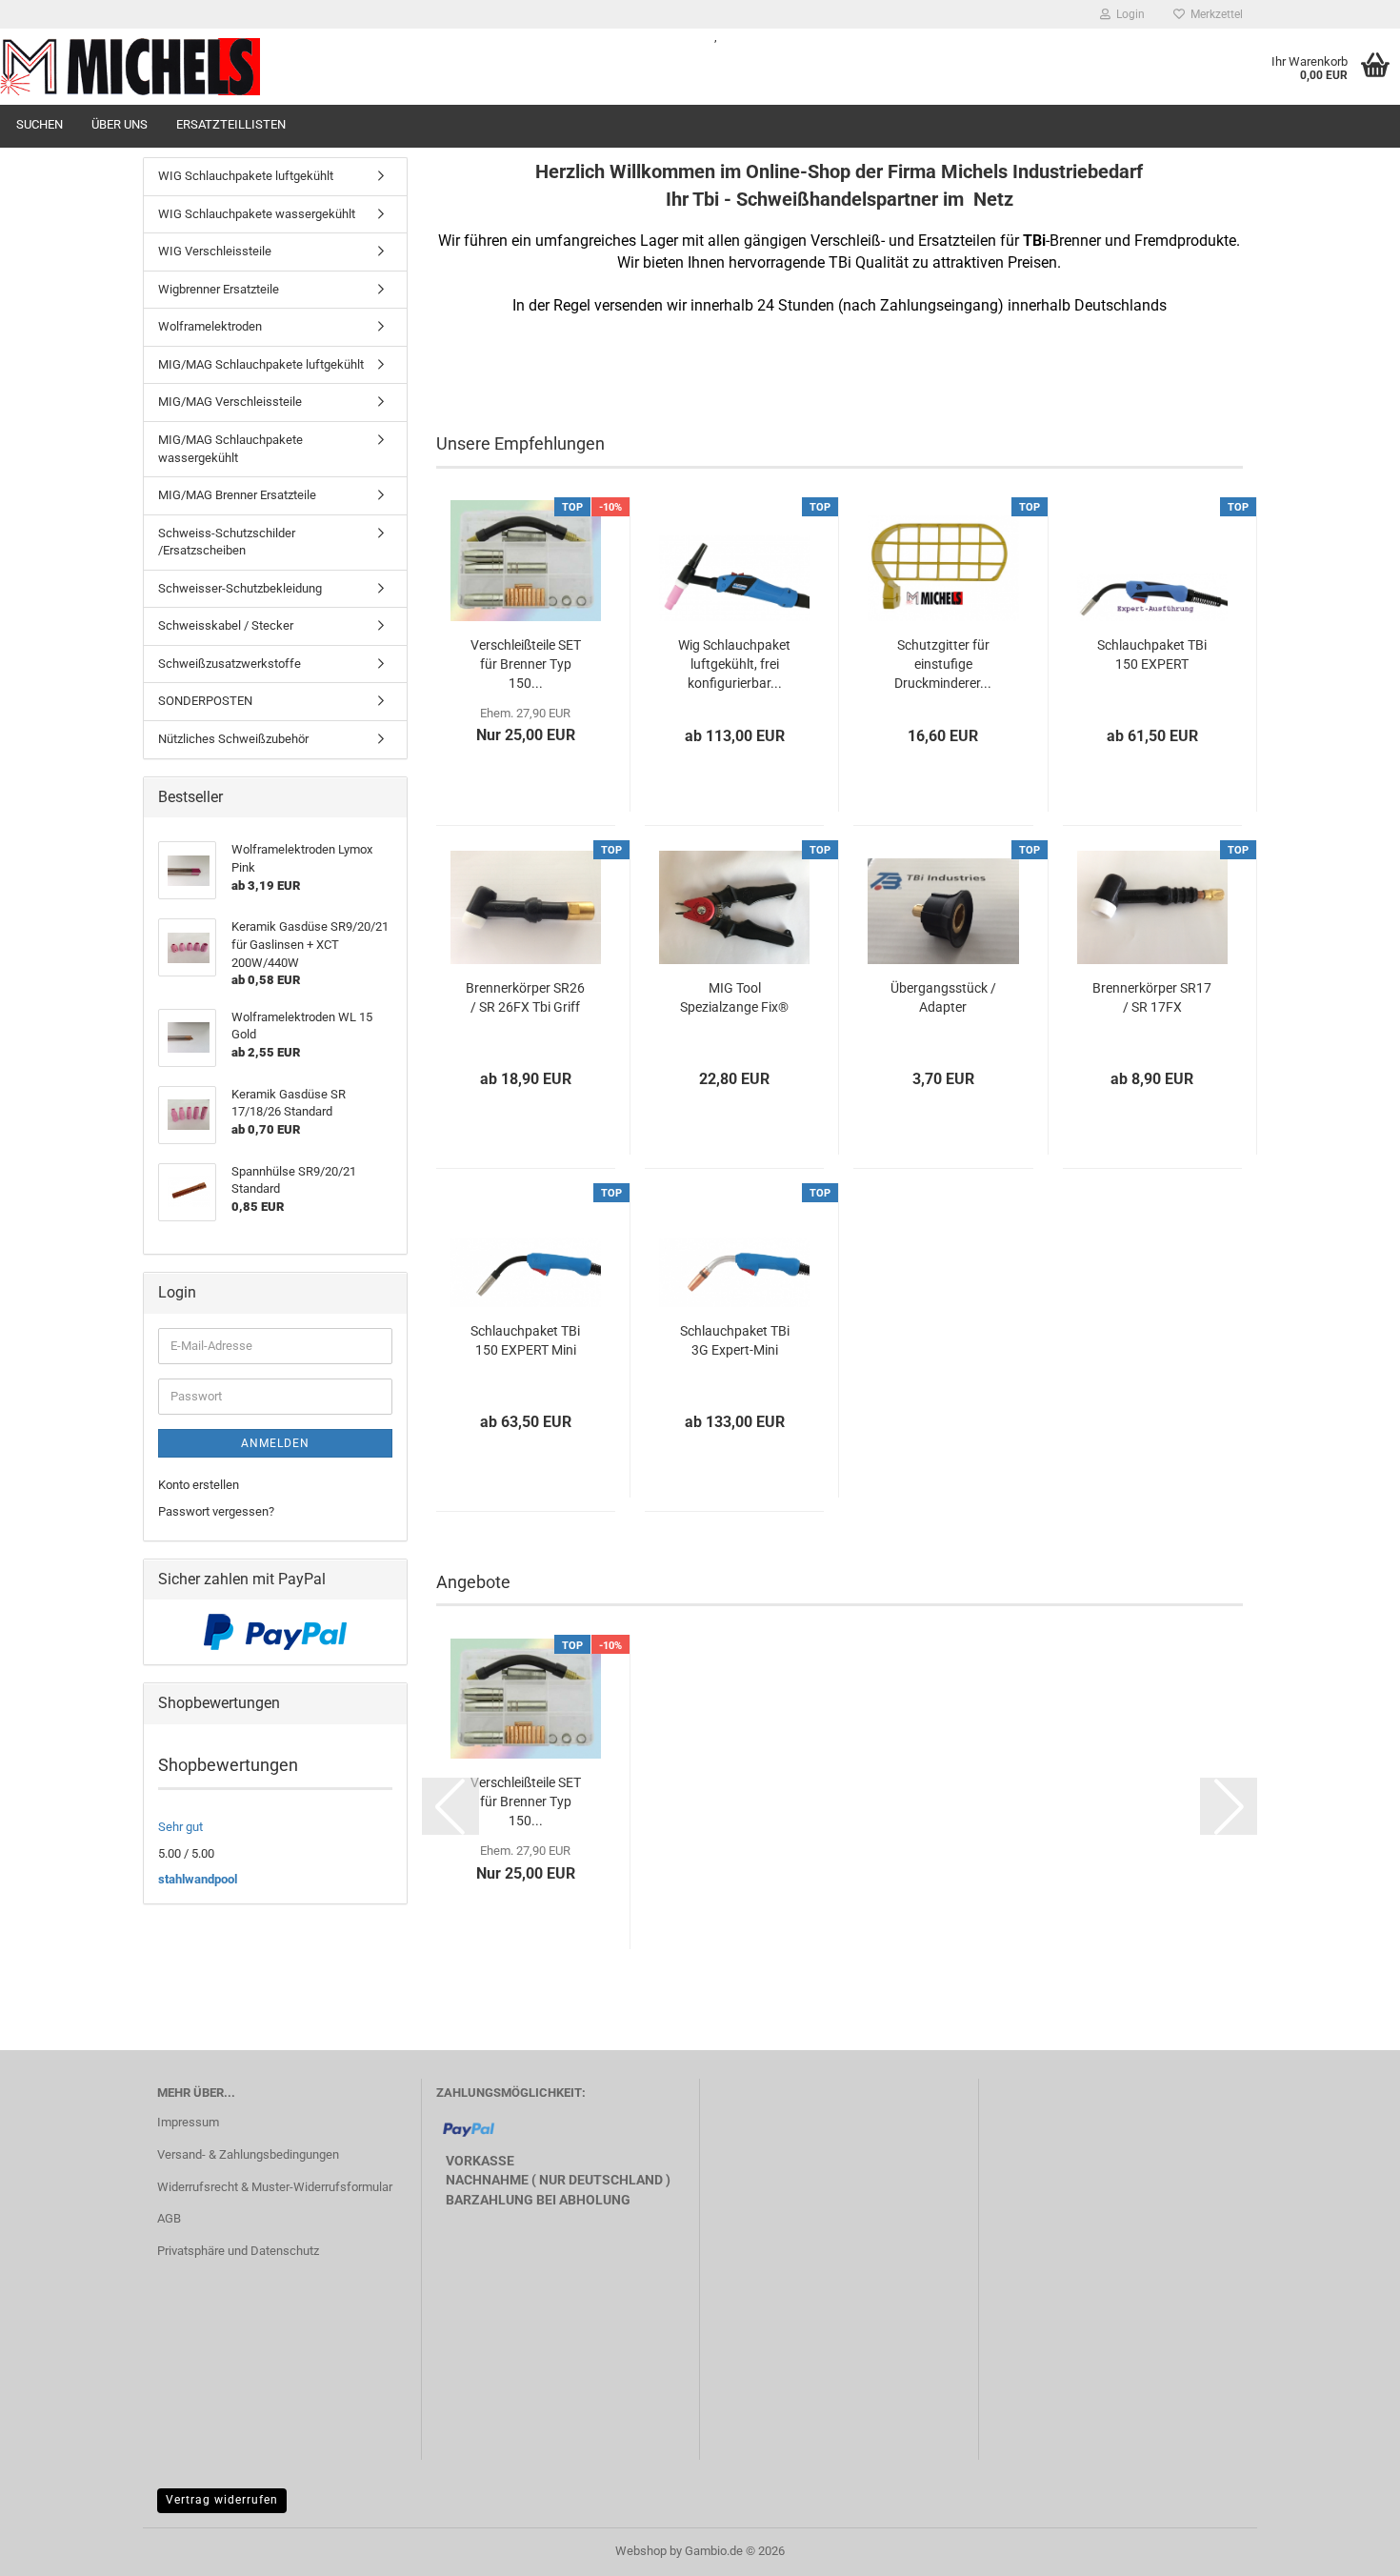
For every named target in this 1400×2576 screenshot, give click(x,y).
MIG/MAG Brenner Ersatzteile (237, 495)
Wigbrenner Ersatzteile (219, 289)
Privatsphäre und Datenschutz (238, 2251)
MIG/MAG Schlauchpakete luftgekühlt (261, 364)
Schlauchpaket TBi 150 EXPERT (1152, 654)
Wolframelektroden (210, 326)
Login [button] (1128, 14)
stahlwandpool (198, 1879)
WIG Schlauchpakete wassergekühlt (257, 214)
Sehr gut (180, 1827)
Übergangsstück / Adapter (943, 997)
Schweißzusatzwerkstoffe (230, 664)
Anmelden (275, 1443)
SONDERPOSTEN (205, 701)
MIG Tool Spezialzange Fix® (734, 997)
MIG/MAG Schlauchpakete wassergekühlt (230, 449)
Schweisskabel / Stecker (226, 625)
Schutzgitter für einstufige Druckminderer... (943, 664)
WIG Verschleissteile (215, 251)
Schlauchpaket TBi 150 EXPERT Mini (525, 1340)
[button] (450, 1806)
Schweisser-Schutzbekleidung (240, 588)
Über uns (120, 124)
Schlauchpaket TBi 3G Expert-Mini (735, 1340)
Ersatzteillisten (231, 124)
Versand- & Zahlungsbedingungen (248, 2154)
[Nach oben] (1348, 2547)
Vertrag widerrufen (222, 2500)
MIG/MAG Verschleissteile (230, 402)
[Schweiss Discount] (343, 67)
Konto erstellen (199, 1485)
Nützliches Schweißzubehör (233, 739)
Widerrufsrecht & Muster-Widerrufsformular (275, 2187)
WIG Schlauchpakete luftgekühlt (246, 176)
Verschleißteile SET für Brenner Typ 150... (526, 664)
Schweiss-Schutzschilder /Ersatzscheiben (227, 542)
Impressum (188, 2122)
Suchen (40, 124)
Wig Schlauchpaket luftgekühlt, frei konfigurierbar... (734, 664)
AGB (169, 2218)
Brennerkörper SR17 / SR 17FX (1152, 997)
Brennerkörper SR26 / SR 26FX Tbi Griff (525, 997)
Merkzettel (1214, 14)
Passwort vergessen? (216, 1511)
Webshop (641, 2551)
